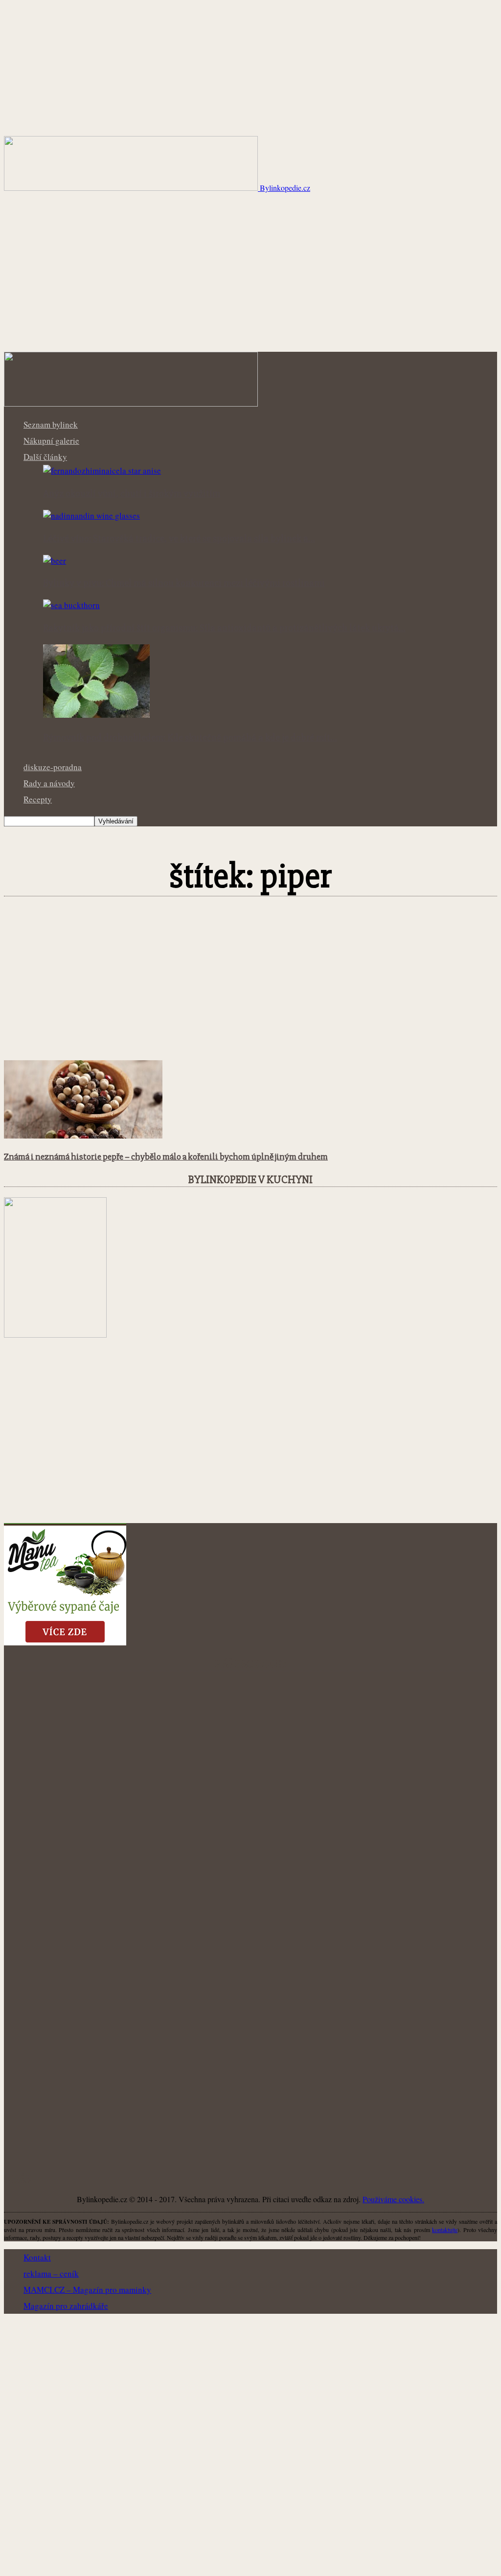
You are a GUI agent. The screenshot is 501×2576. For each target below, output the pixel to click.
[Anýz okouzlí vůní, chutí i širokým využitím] (102, 470)
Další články (45, 457)
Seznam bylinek (51, 424)
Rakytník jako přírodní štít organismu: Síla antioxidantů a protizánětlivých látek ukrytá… (224, 628)
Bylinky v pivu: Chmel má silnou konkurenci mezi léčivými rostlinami (184, 583)
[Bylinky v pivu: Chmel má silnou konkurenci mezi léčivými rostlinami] (55, 560)
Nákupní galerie (51, 441)
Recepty (38, 799)
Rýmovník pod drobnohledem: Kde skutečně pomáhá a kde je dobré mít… (190, 738)
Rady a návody (49, 783)
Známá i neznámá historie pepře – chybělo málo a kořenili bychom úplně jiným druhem (166, 1157)
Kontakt (37, 2257)
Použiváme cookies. (393, 2199)
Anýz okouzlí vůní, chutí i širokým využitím (132, 494)
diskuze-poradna (53, 767)
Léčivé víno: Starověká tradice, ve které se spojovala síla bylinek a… (179, 539)
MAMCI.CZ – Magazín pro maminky (87, 2290)
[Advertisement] (250, 278)
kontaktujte (445, 2230)
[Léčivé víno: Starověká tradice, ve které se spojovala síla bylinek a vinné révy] (91, 515)
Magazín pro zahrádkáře (66, 2306)
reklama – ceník (51, 2273)
